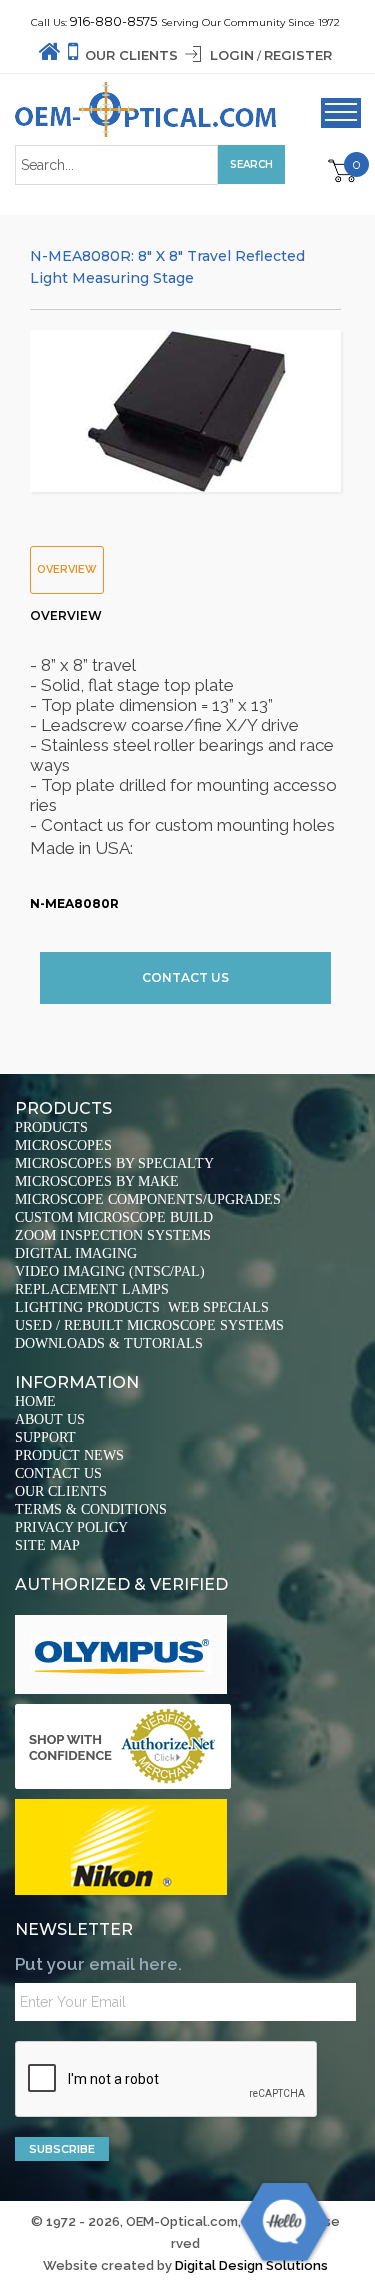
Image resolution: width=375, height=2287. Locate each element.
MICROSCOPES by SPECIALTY (114, 1163)
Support (45, 1437)
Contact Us (185, 977)
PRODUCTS (51, 1127)
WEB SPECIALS (218, 1307)
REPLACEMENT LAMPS (92, 1289)
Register (298, 55)
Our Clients (131, 55)
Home (35, 1401)
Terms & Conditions (91, 1509)
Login (232, 55)
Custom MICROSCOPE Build (114, 1217)
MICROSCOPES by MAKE (97, 1181)
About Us (50, 1419)
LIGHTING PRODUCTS (87, 1307)
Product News (69, 1455)
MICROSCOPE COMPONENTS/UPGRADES (148, 1199)
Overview (67, 569)
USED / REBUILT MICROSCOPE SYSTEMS (149, 1325)
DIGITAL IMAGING (76, 1253)
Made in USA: (183, 733)
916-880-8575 (113, 21)
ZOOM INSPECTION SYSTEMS (113, 1235)
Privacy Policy (71, 1527)
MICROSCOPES (63, 1145)
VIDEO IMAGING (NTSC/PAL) (110, 1271)
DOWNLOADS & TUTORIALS (109, 1343)
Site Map (47, 1545)
